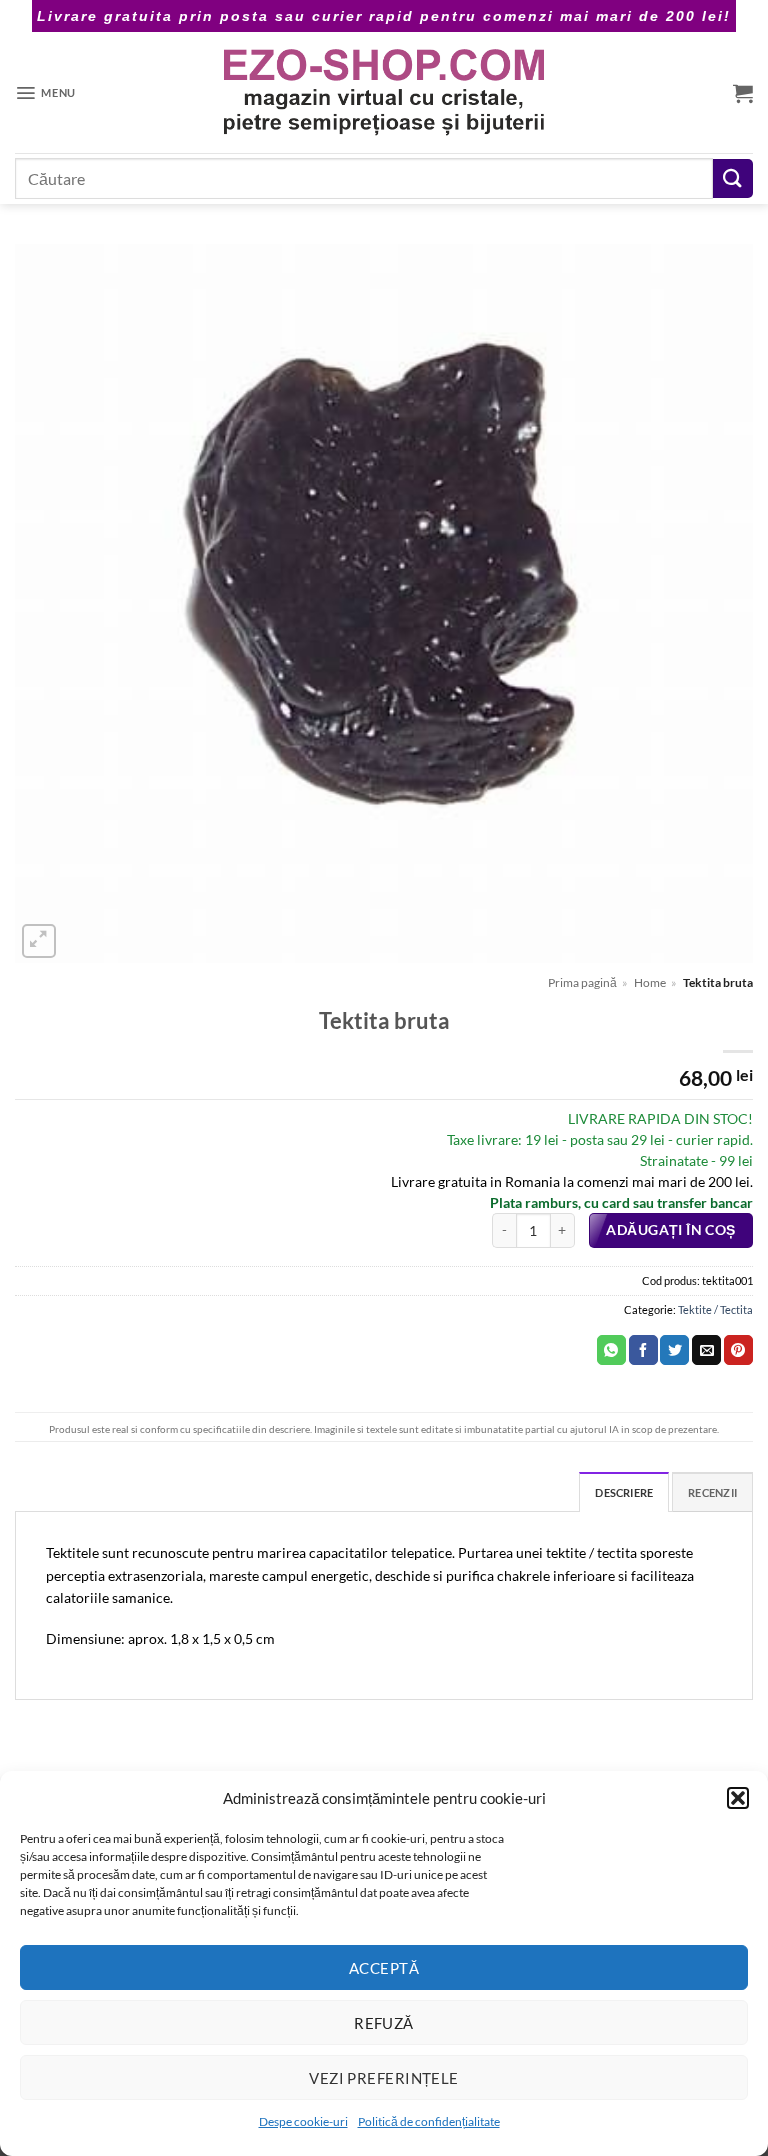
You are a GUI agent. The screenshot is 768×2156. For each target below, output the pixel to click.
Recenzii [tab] (712, 1492)
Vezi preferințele (384, 2078)
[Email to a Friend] (706, 1350)
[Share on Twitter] (674, 1350)
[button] (738, 1798)
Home (650, 982)
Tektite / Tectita (715, 1309)
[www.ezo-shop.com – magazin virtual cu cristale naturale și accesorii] (384, 92)
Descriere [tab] (624, 1492)
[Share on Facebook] (643, 1350)
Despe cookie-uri (303, 2121)
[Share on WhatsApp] (611, 1350)
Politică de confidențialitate (429, 2121)
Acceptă (384, 1968)
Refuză (384, 2023)
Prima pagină (582, 982)
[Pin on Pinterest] (738, 1350)
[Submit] (733, 178)
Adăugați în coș (670, 1230)
